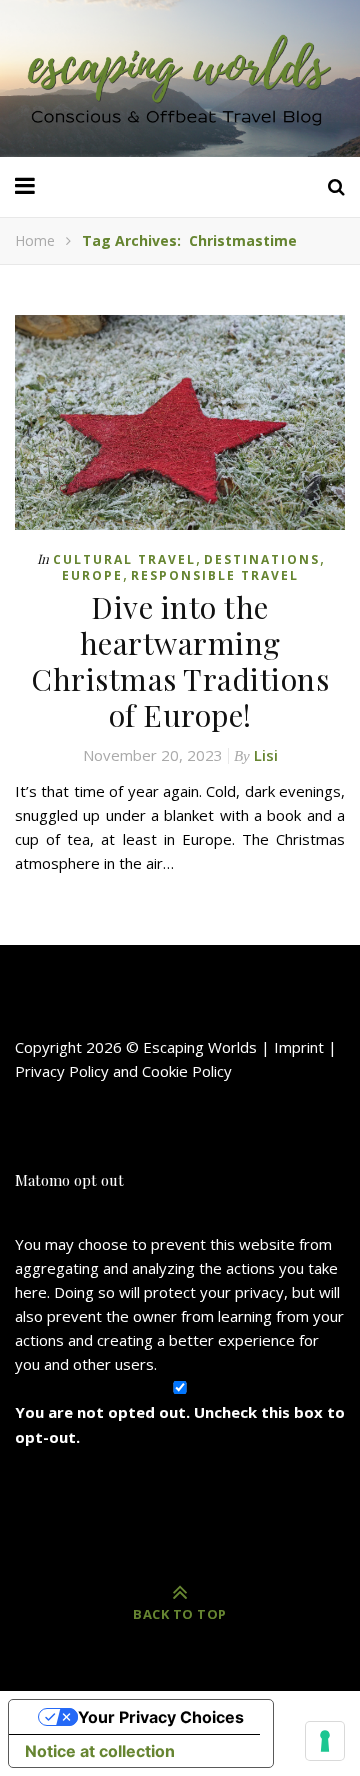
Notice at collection (100, 1751)
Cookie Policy (187, 1071)
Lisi (266, 755)
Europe (92, 575)
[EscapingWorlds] (180, 78)
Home (35, 240)
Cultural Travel (124, 559)
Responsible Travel (215, 575)
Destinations (262, 559)
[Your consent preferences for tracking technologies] (325, 1741)
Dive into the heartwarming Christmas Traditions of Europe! (180, 661)
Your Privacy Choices (161, 1717)
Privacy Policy (62, 1071)
